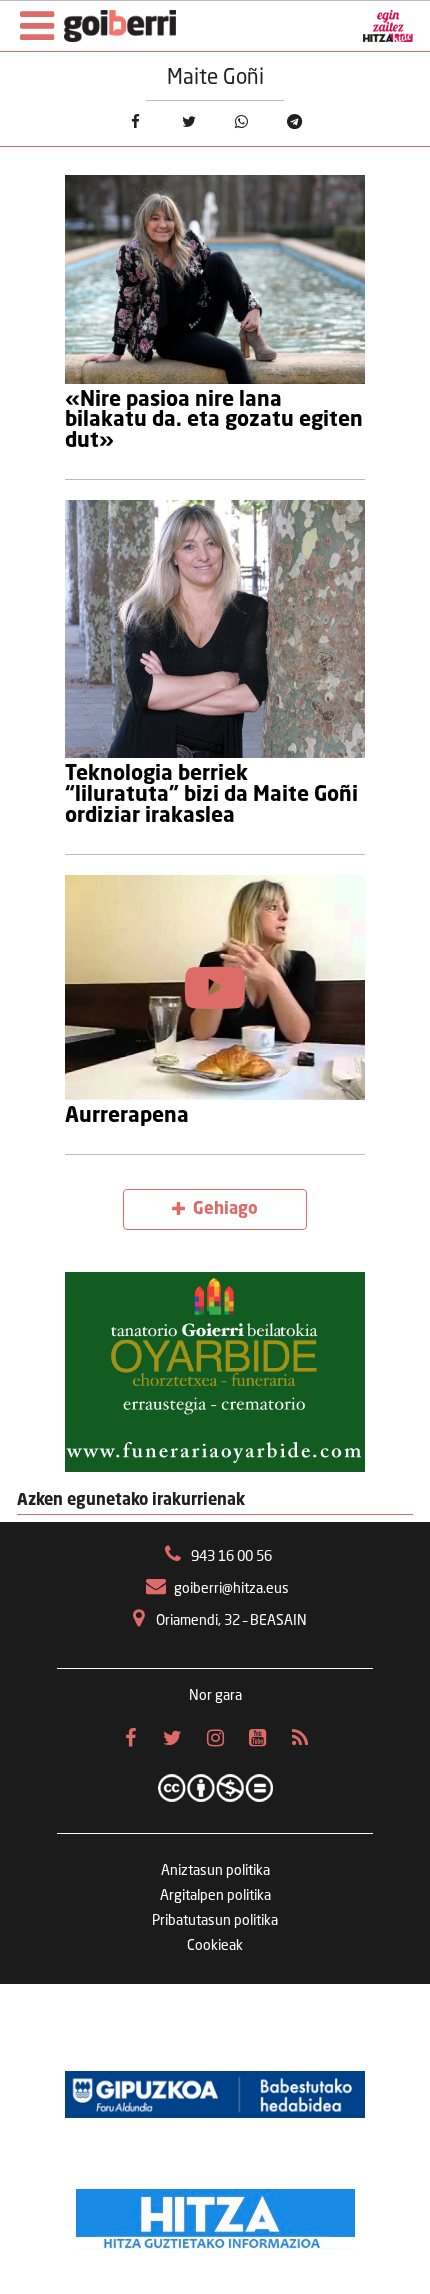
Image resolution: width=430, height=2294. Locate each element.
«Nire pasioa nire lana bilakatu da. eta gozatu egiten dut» (214, 421)
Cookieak (215, 1946)
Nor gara (215, 1696)
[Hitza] (215, 2214)
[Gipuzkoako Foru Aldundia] (215, 2094)
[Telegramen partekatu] (294, 121)
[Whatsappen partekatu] (241, 121)
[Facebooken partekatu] (135, 121)
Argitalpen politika (215, 1896)
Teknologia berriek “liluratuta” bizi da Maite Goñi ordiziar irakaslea (211, 795)
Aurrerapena (127, 1116)
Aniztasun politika (215, 1871)
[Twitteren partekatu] (188, 121)
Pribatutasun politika (215, 1921)
